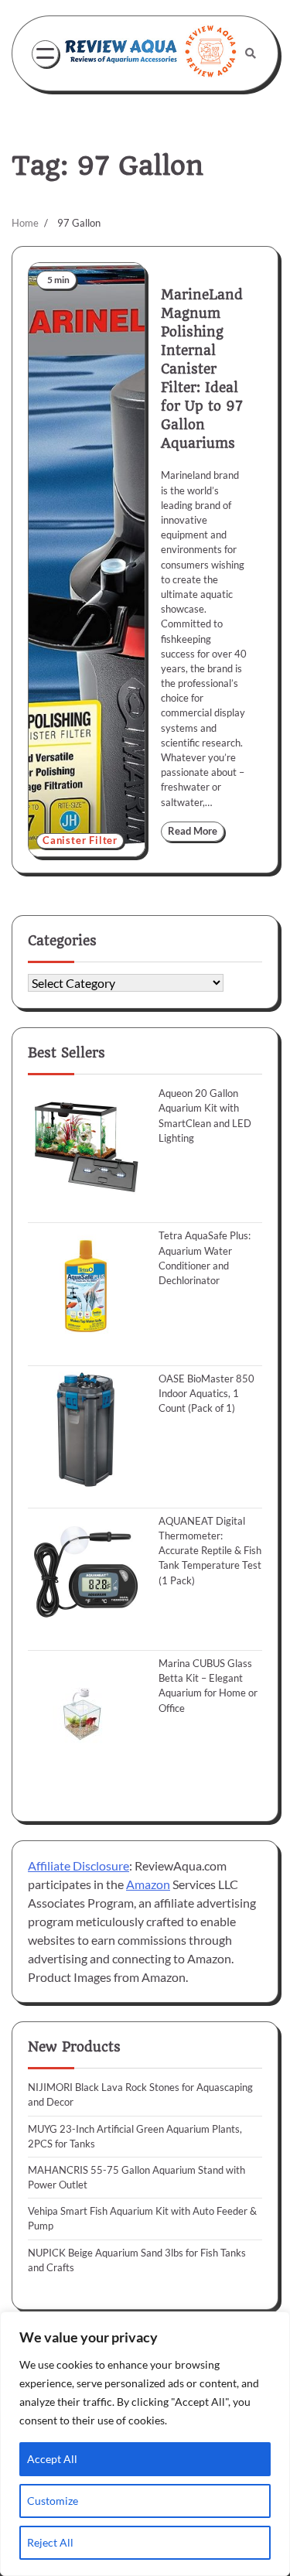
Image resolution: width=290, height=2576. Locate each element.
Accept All (52, 2459)
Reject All (50, 2542)
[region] (145, 2444)
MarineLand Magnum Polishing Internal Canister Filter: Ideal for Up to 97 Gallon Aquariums (202, 369)
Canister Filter (80, 840)
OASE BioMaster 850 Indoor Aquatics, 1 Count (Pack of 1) (206, 1393)
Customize (53, 2501)
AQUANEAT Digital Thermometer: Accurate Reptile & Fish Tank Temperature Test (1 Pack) (210, 1551)
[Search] (251, 53)
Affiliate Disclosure (78, 1865)
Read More (193, 831)
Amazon (148, 1884)
